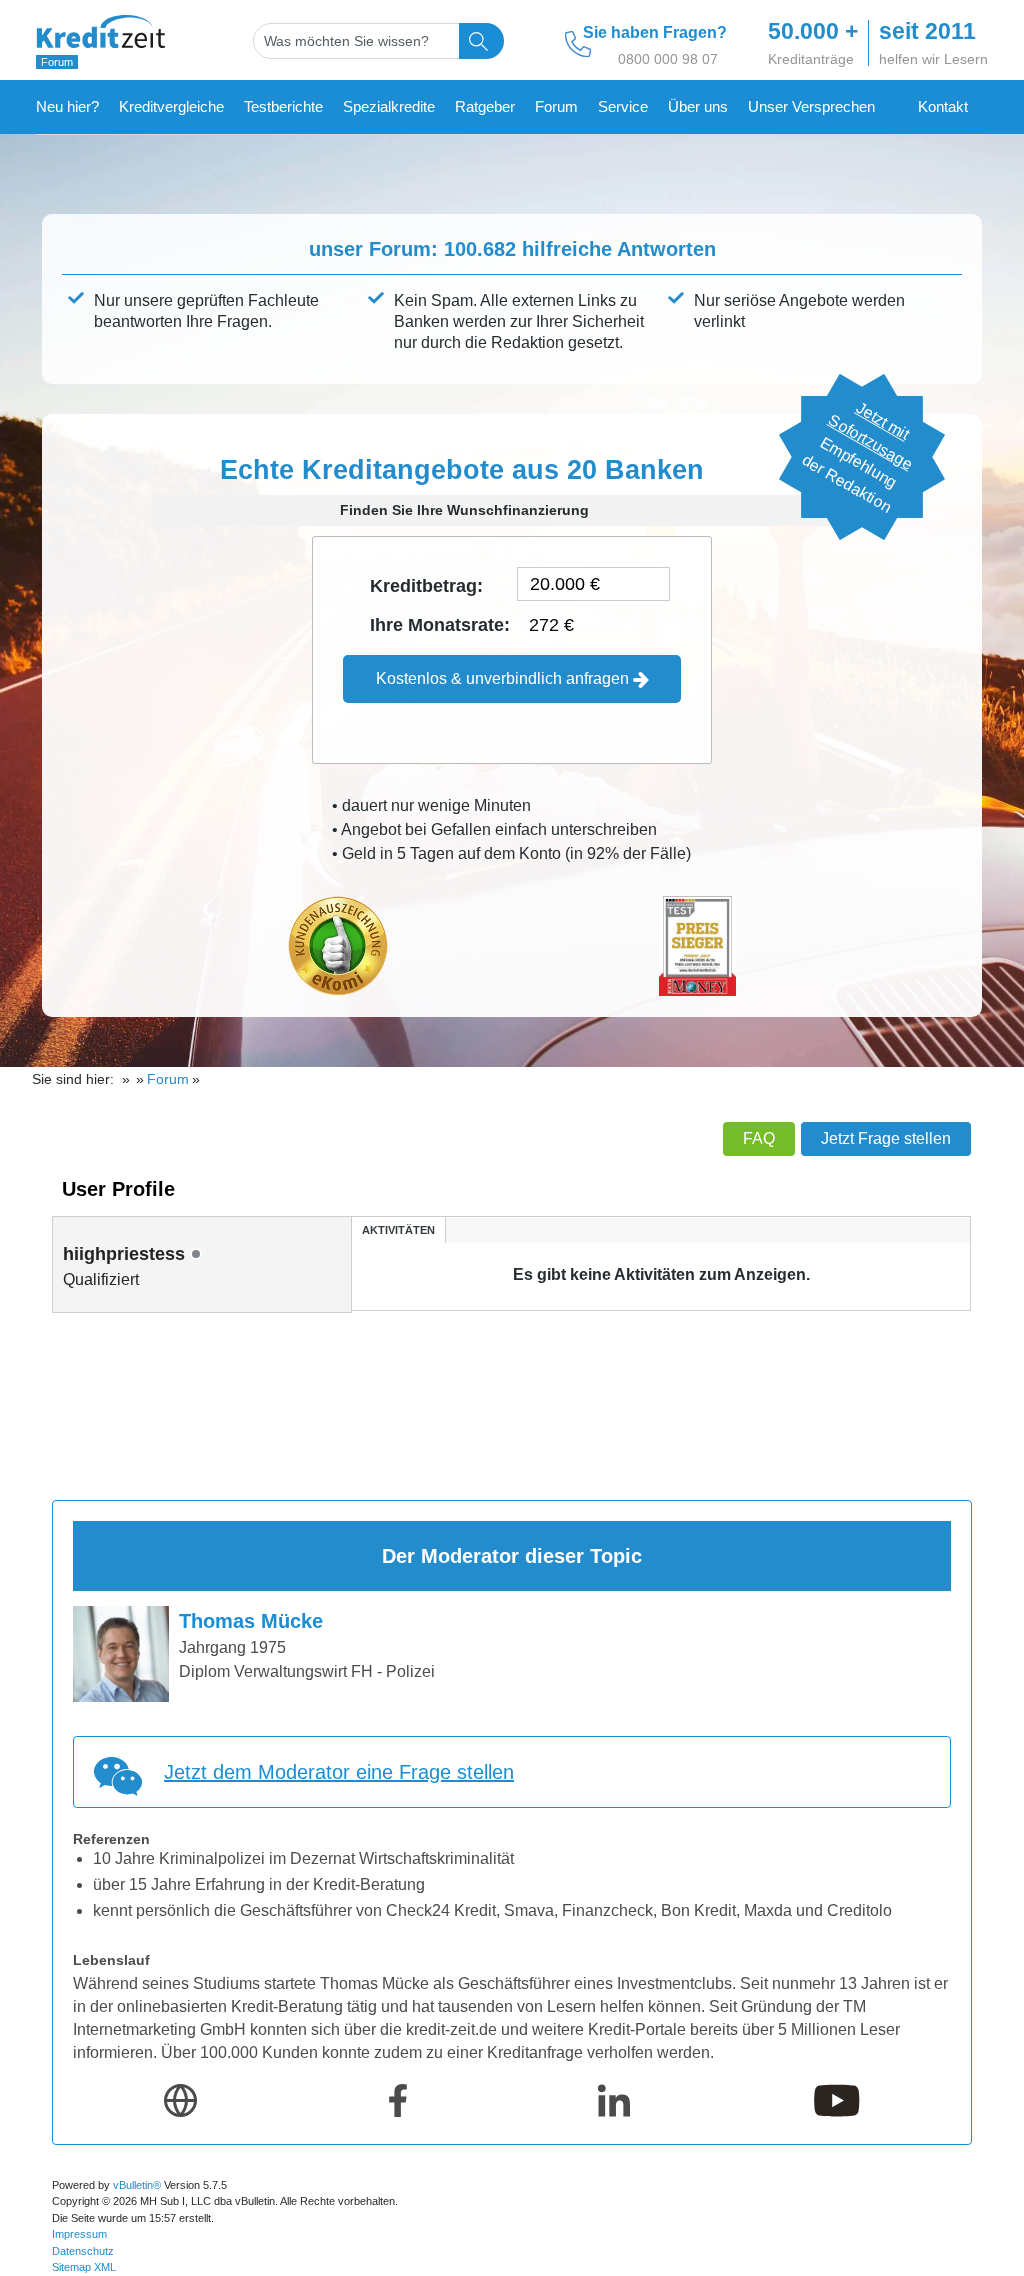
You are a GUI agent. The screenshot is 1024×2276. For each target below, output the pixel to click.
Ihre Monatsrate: (440, 625)
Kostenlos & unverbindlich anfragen (504, 678)
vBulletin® (137, 2185)
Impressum (79, 2234)
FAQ (759, 1138)
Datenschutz (83, 2251)
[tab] (398, 1229)
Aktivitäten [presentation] (398, 1230)
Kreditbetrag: (426, 586)
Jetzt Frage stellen (886, 1138)
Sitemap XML (84, 2267)
